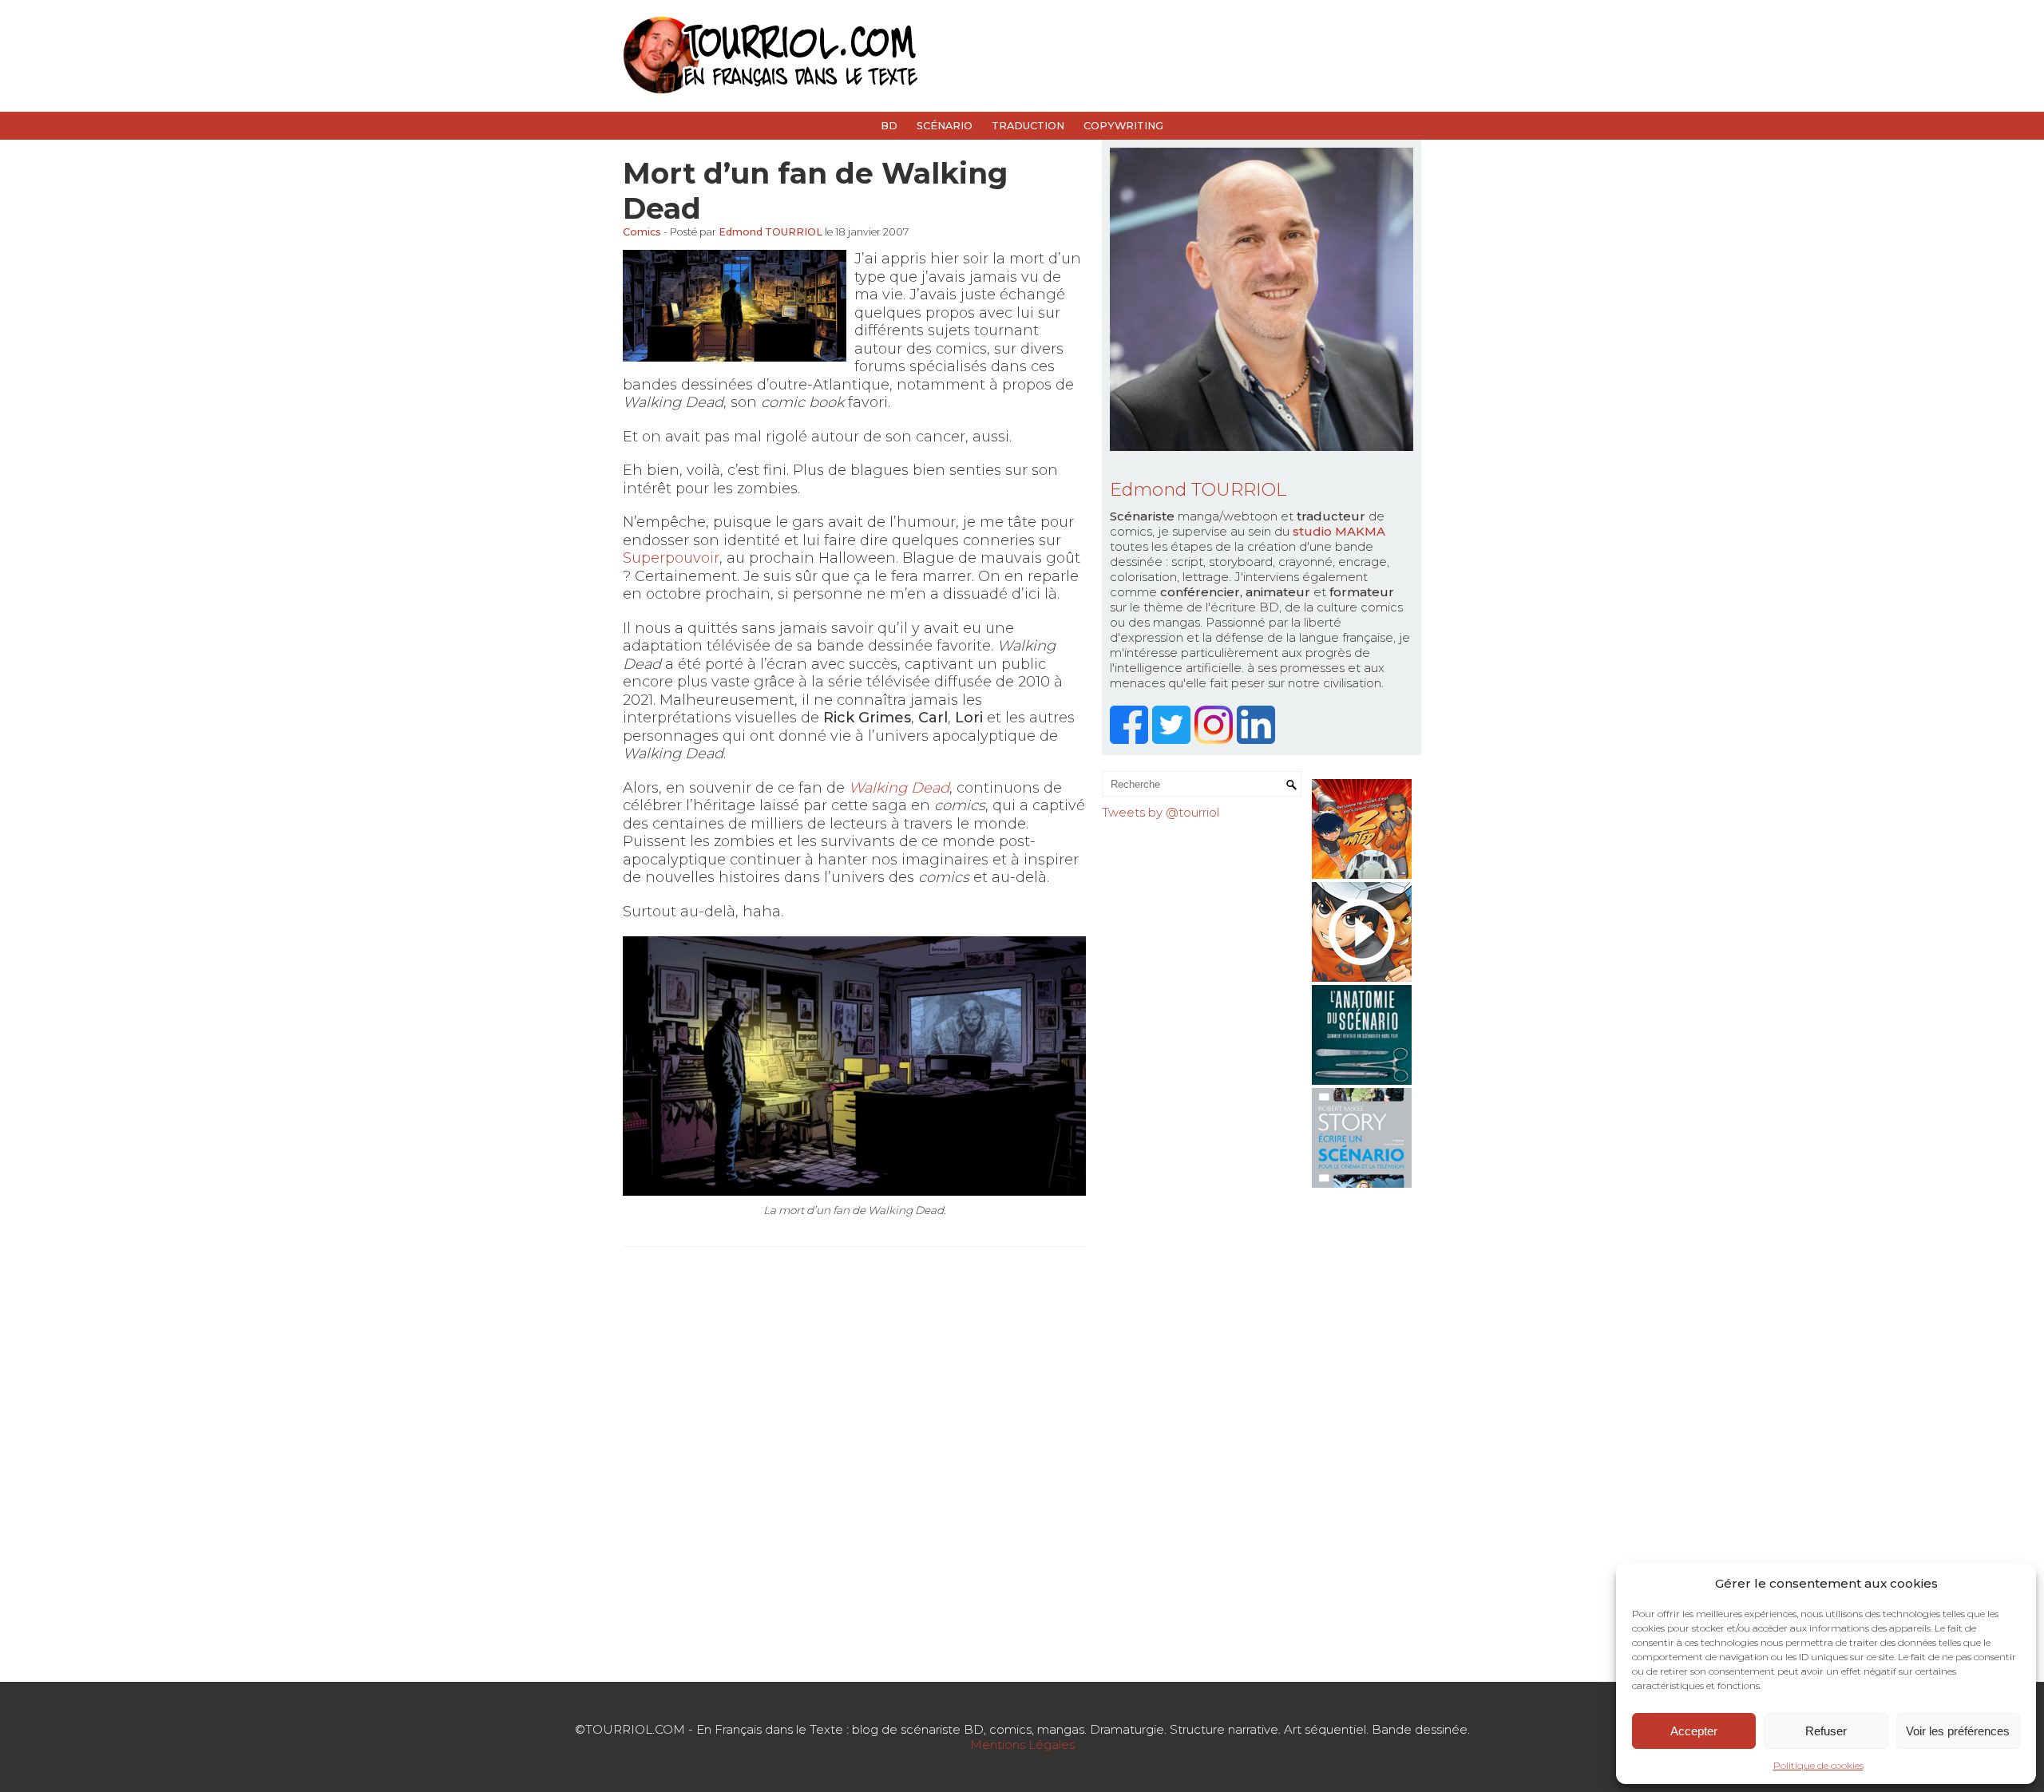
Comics (642, 232)
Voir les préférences (1958, 1731)
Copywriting (1123, 126)
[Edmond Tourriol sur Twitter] (1173, 740)
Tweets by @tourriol (1161, 812)
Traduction (1028, 126)
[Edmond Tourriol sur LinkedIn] (1258, 740)
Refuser (1826, 1731)
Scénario (945, 126)
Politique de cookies (1818, 1765)
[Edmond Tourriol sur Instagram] (1216, 740)
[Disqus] (854, 1462)
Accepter (1694, 1731)
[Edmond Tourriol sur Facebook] (1131, 740)
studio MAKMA (1339, 531)
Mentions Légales (1022, 1745)
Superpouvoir (671, 558)
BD (889, 126)
